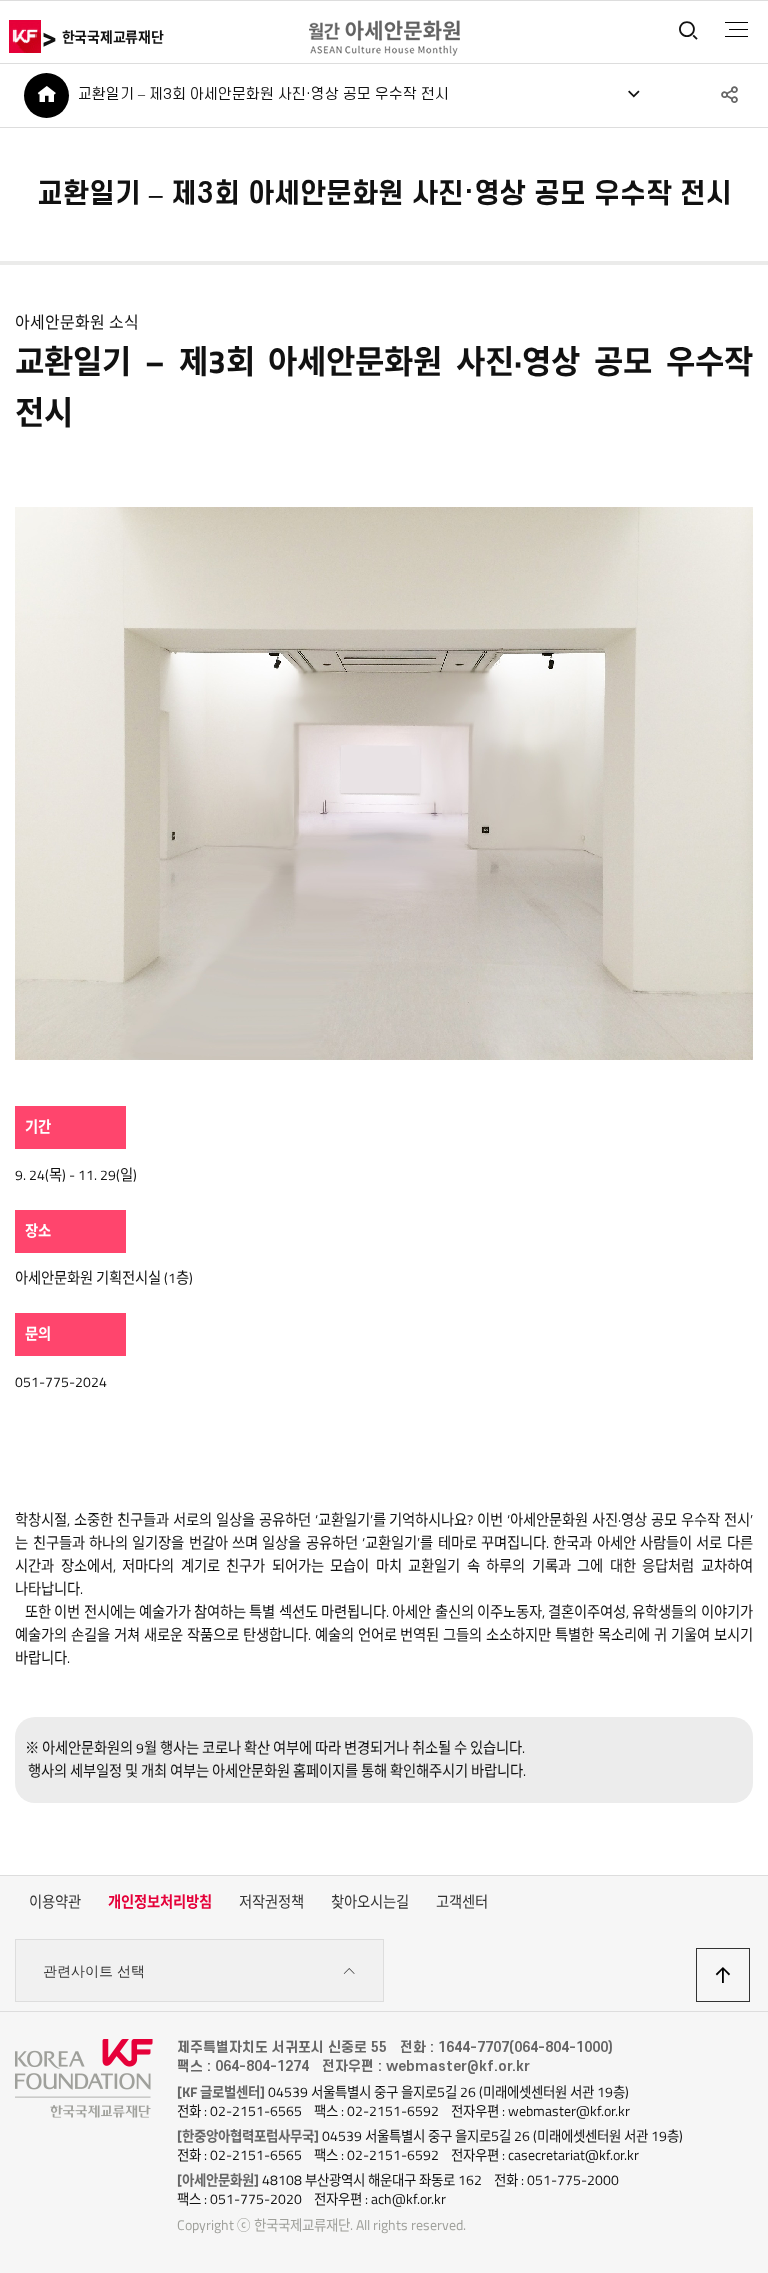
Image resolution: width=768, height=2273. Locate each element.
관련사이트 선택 (94, 1971)
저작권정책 (271, 1902)
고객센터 (462, 1902)
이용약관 (55, 1902)
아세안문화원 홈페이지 (278, 1771)
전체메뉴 (736, 30)
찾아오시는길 (370, 1902)
